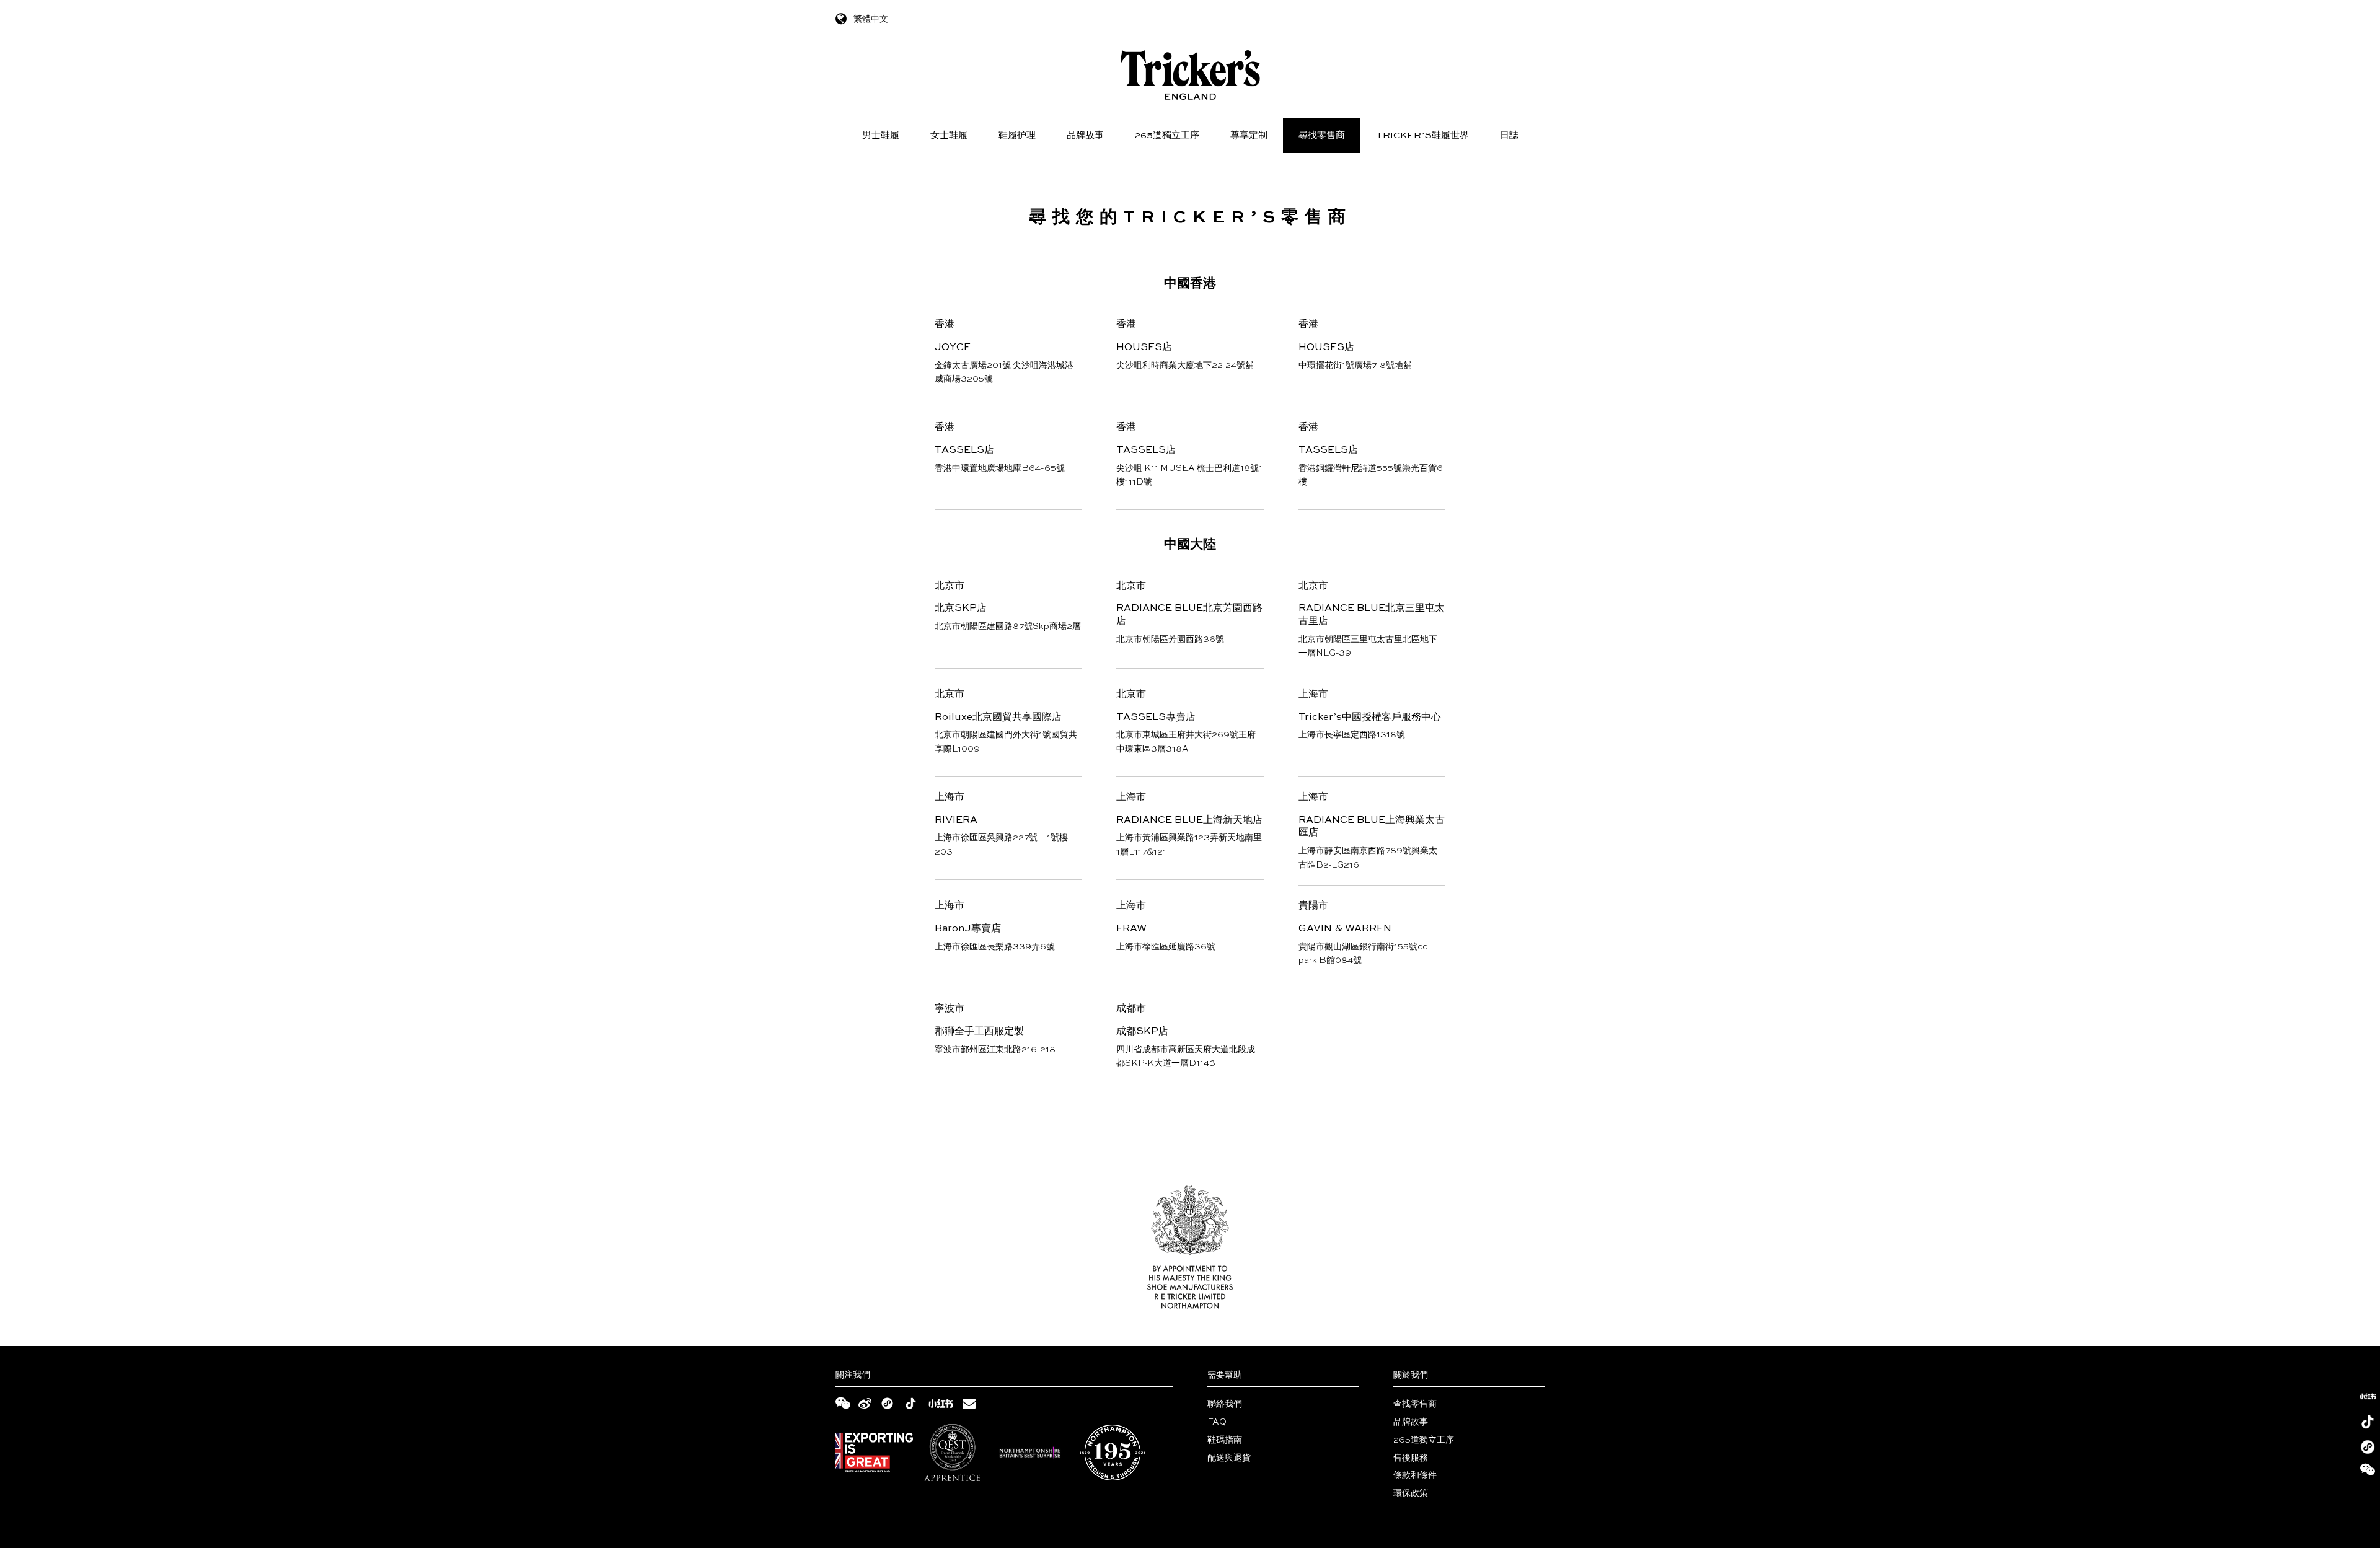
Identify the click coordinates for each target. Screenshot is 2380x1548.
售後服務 (1411, 1458)
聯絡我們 (1225, 1404)
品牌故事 (1085, 135)
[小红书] (2368, 1396)
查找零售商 (1415, 1404)
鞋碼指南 (1225, 1440)
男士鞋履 (881, 135)
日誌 (1509, 135)
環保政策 (1411, 1493)
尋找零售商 (1322, 135)
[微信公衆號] (2368, 1472)
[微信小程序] (2368, 1447)
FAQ (1217, 1422)
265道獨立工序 (1167, 135)
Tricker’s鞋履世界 (1422, 135)
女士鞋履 (949, 135)
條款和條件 (1415, 1475)
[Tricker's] (1190, 75)
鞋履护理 (1017, 135)
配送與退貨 (1229, 1458)
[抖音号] (2368, 1422)
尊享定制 (1249, 135)
